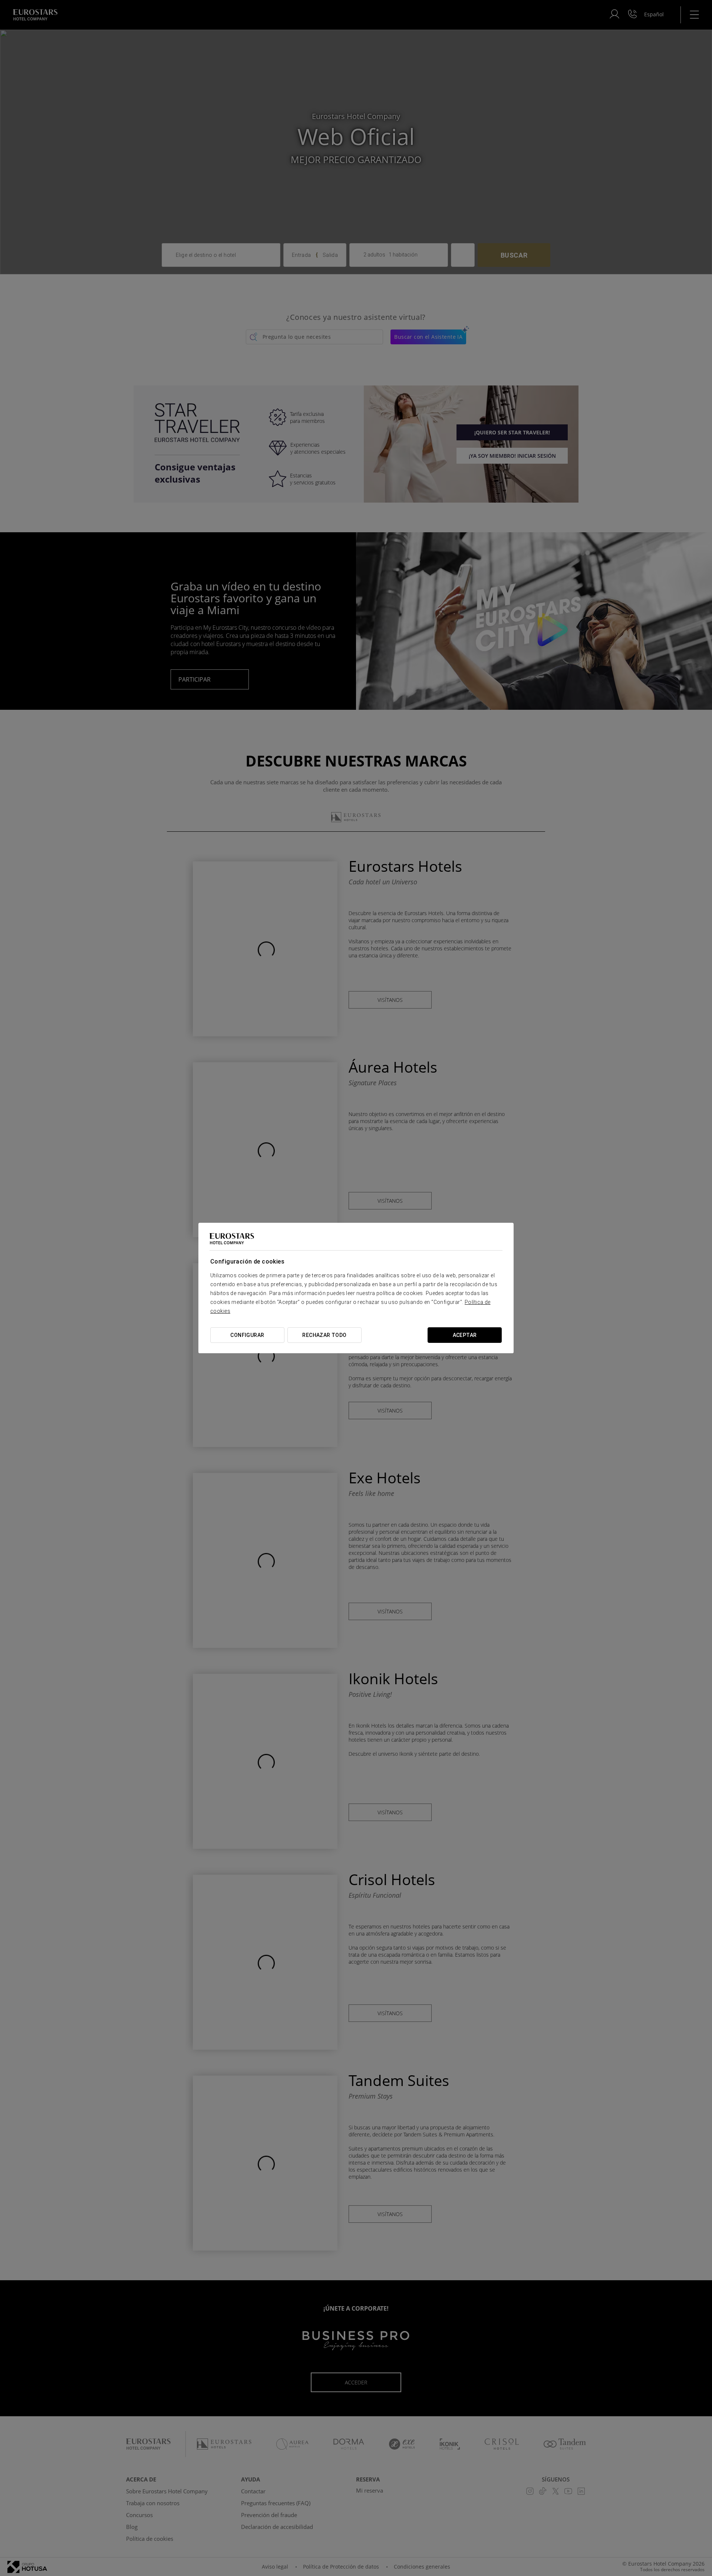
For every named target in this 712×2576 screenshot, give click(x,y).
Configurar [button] (247, 1335)
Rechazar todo (324, 1335)
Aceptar (465, 1335)
